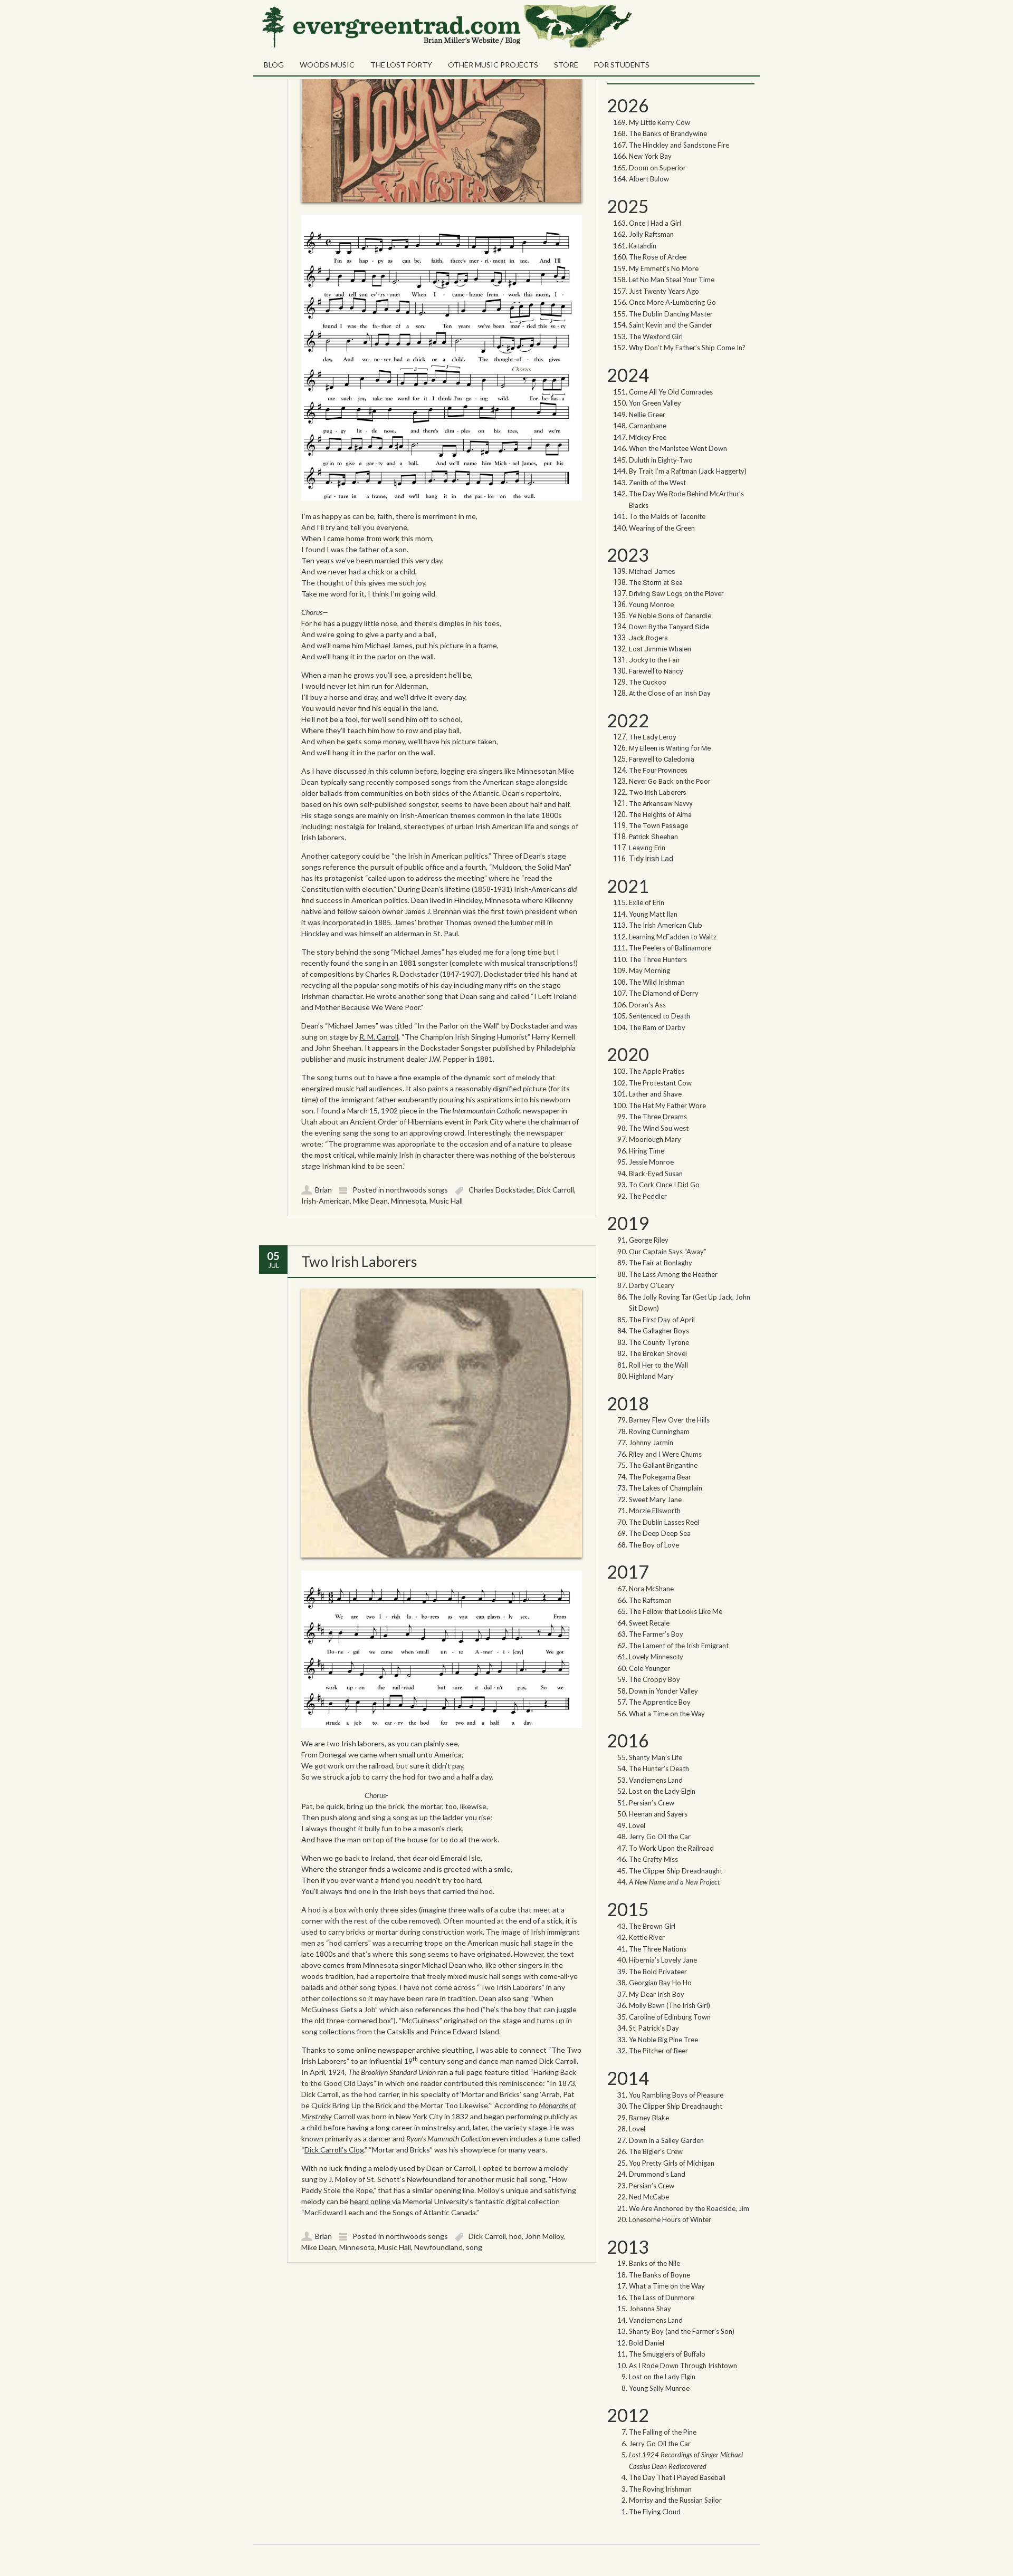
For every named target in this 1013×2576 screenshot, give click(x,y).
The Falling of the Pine (663, 2432)
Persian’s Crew (652, 1803)
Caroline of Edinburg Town (670, 2017)
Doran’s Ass (647, 1005)
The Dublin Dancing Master (671, 314)
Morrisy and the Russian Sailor (675, 2500)
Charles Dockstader (501, 1190)
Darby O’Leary (652, 1285)
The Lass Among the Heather (673, 1274)
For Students (622, 65)
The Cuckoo (648, 682)
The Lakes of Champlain (666, 1488)
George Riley (649, 1240)
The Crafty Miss (653, 1859)
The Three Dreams (658, 1117)
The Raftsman (650, 1600)
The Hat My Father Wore (667, 1106)
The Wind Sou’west (659, 1128)
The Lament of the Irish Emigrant (679, 1646)
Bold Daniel (647, 2343)
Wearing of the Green (662, 528)
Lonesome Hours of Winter (670, 2219)
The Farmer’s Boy (656, 1634)
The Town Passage (658, 826)
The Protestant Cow (660, 1083)
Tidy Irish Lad (651, 859)
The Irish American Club (666, 925)
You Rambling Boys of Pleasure (676, 2095)
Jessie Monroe (651, 1162)
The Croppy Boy (654, 1679)
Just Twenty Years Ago (664, 291)
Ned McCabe (649, 2197)
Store (566, 65)
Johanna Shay (650, 2309)
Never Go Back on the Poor (670, 781)
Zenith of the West (657, 483)
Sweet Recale (649, 1623)
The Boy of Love (654, 1545)
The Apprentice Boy (660, 1702)
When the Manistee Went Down (678, 448)
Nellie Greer (648, 415)
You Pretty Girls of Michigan (672, 2163)
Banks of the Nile (654, 2263)
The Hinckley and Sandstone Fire (679, 145)
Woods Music (327, 65)
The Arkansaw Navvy (661, 804)
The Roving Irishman (660, 2489)
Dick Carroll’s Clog (334, 2150)
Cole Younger (649, 1668)
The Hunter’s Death (659, 1768)
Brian (323, 1190)
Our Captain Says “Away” (668, 1252)
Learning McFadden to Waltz (673, 937)
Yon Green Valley (655, 403)
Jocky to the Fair (654, 660)
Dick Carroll (555, 1190)
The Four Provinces (658, 770)
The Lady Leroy (653, 737)
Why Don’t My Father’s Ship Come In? (687, 348)
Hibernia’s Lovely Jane (663, 1960)
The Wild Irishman (657, 982)
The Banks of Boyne (660, 2275)
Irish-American (326, 1201)
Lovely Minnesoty (656, 1657)
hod (515, 2236)
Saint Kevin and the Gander (671, 325)
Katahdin (643, 246)
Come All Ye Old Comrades (671, 392)
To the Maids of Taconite (667, 516)
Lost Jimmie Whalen (660, 649)
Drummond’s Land (657, 2174)
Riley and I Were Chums (665, 1454)
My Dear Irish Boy (657, 1994)
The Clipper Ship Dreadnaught (676, 1871)
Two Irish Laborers (359, 1261)
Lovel (637, 1825)
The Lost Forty (401, 65)
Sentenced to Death (660, 1016)
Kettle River (647, 1937)
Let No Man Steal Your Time (672, 280)
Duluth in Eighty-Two (661, 460)
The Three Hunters (658, 959)
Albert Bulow (649, 179)
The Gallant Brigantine (663, 1465)
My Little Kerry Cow (660, 122)
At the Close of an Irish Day (670, 693)
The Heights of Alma (660, 815)
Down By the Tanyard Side (669, 627)
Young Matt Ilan (653, 914)
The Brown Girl (652, 1926)
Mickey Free (648, 437)
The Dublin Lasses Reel (664, 1522)
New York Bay (650, 156)
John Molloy (544, 2236)
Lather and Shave (655, 1094)
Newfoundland (438, 2247)
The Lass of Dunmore (662, 2298)
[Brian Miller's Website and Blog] (446, 45)
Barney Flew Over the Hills (669, 1420)
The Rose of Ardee (658, 257)
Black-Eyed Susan (656, 1174)
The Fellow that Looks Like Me (676, 1611)
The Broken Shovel (658, 1353)
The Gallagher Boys (659, 1331)
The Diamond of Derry (664, 993)
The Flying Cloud (655, 2512)
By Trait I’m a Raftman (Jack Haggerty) (688, 471)
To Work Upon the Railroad (671, 1848)
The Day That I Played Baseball (677, 2477)
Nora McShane (651, 1589)
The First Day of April (662, 1320)
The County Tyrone (659, 1342)
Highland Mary (651, 1376)
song (474, 2247)
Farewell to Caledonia (662, 759)
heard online (371, 2201)
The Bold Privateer (658, 1972)
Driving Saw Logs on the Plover (676, 594)
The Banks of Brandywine (668, 133)
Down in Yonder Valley (663, 1691)
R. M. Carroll (379, 1037)
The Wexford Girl (656, 337)
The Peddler (648, 1196)
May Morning (649, 970)
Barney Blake (649, 2118)
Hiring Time (647, 1151)
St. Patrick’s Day (654, 2028)
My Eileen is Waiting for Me (671, 748)
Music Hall (446, 1201)
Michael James (652, 571)
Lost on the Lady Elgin (662, 1791)
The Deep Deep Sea (660, 1533)
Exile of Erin (647, 902)
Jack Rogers (648, 638)
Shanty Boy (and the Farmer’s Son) (682, 2331)
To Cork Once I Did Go (664, 1185)
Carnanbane (648, 426)
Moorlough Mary (655, 1139)
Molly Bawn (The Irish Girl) (670, 2005)
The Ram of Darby (657, 1027)
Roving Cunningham (659, 1431)
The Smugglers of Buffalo (667, 2354)
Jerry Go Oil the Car (660, 1837)
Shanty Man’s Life (656, 1757)
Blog (274, 65)
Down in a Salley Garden (666, 2140)
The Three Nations (658, 1949)
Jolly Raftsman (651, 234)
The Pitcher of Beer (658, 2051)
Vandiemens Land (656, 1780)
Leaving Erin (647, 848)
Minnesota (409, 1201)
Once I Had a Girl (655, 223)
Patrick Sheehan (653, 837)
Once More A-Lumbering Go (672, 302)
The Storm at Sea (656, 583)
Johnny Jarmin (651, 1443)
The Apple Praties (657, 1071)
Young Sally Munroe (659, 2388)
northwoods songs (417, 1190)
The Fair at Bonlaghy (661, 1263)
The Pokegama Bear (660, 1477)
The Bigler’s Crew (656, 2151)
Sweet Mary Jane (655, 1500)
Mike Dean (370, 1201)
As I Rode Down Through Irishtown (683, 2366)
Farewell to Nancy (656, 671)
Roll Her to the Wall (658, 1365)
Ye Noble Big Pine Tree (663, 2040)
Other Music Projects (493, 65)
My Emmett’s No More (664, 268)
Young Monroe (651, 605)
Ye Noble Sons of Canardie (670, 616)
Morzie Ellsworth (655, 1511)
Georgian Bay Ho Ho (660, 1983)
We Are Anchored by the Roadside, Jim (689, 2208)
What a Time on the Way (667, 1714)
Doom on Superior (657, 168)
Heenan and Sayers (658, 1814)
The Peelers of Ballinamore (670, 948)
